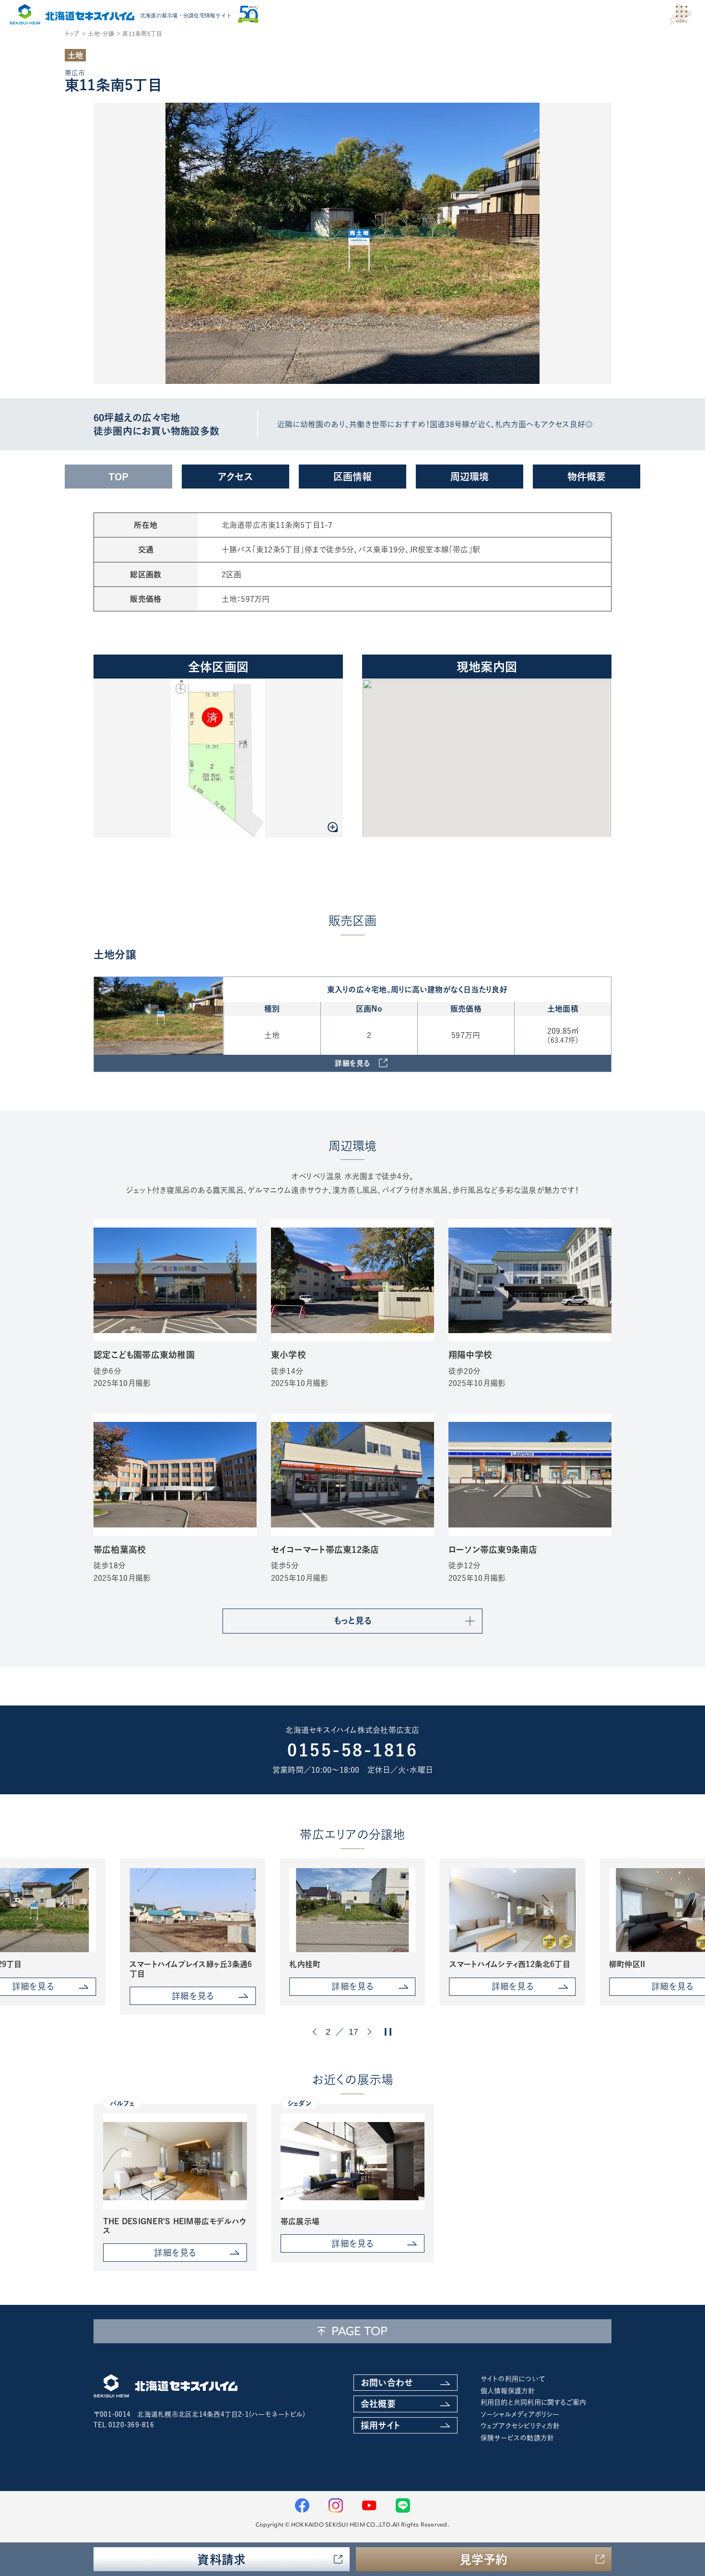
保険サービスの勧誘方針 (517, 2438)
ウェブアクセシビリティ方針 (520, 2426)
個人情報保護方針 (508, 2391)
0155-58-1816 (352, 1750)
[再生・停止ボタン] (388, 2032)
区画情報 (353, 477)
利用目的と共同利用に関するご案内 (534, 2402)
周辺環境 (470, 477)
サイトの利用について (513, 2379)
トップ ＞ (76, 34)
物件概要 (587, 477)
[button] (316, 2032)
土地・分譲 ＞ (104, 34)
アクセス (235, 477)
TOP (119, 477)
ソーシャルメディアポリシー (520, 2414)
